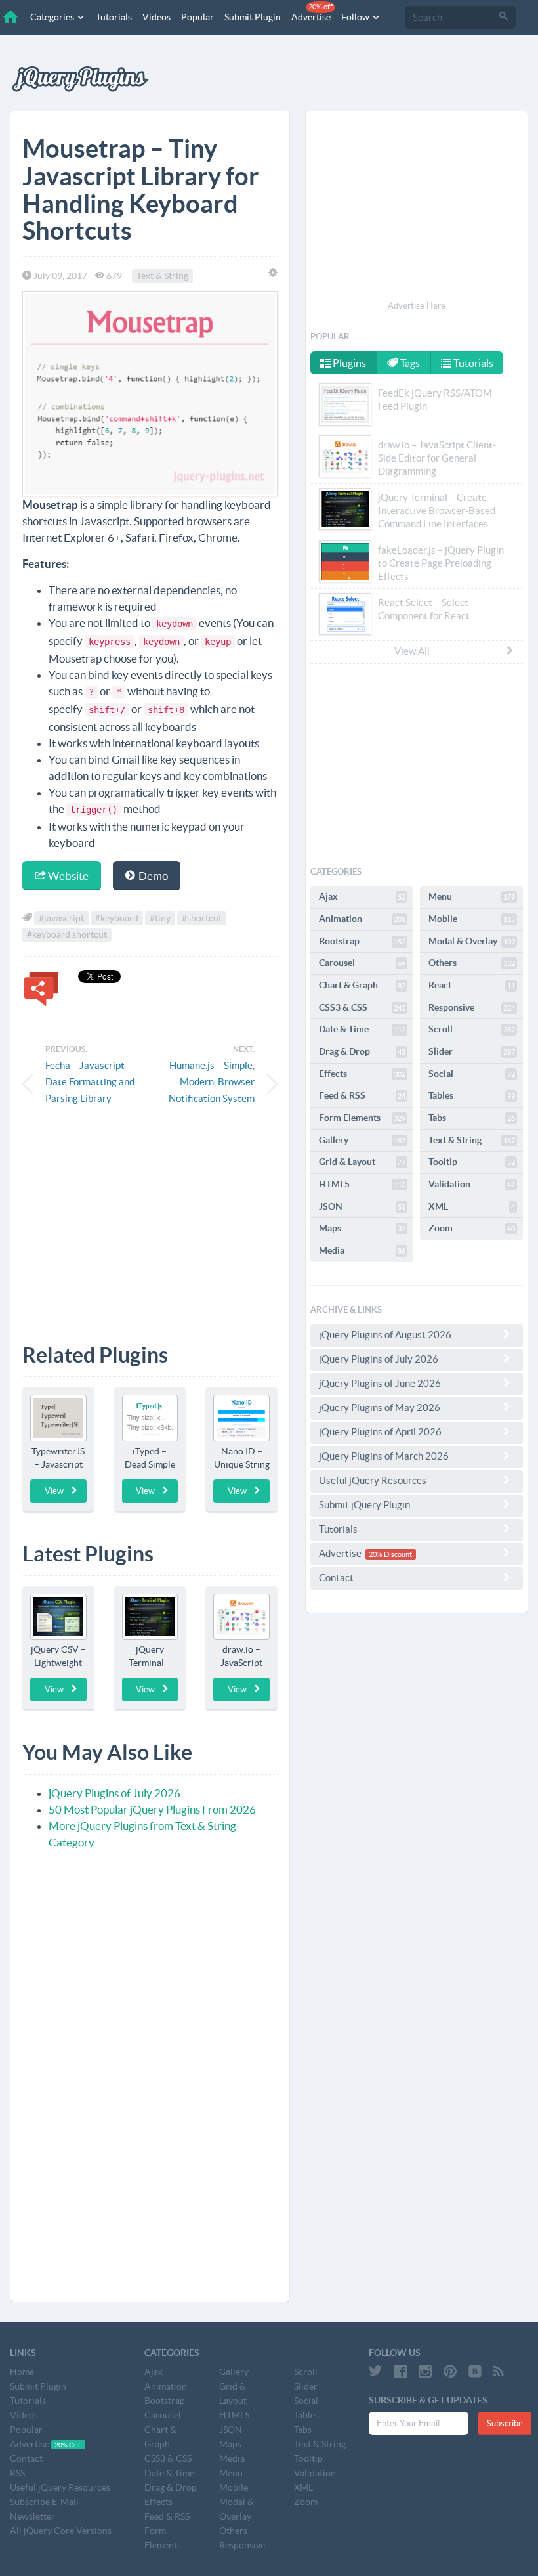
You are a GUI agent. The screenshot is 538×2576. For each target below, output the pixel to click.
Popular (197, 17)
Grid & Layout (362, 1162)
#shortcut (202, 918)
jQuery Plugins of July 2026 (114, 1793)
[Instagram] (425, 2371)
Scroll (472, 1029)
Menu (472, 896)
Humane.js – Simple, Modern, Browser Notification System (212, 1082)
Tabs (472, 1118)
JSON (362, 1206)
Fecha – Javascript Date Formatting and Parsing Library (90, 1082)
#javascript (61, 918)
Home (22, 2372)
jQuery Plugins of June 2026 (380, 1383)
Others (472, 963)
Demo (152, 876)
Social (472, 1074)
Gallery (362, 1140)
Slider (472, 1051)
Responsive (472, 1007)
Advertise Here (417, 306)
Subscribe (505, 2423)
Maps (362, 1228)
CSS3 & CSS (362, 1007)
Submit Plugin (253, 17)
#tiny (160, 918)
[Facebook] (400, 2371)
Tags (409, 363)
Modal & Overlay (472, 941)
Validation (472, 1184)
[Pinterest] (450, 2371)
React (472, 985)
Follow (356, 17)
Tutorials (114, 17)
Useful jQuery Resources (373, 1480)
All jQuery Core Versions (61, 2531)
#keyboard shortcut (67, 934)
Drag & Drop (362, 1051)
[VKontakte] (475, 2371)
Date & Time (362, 1029)
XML (472, 1206)
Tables (472, 1095)
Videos (156, 17)
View (54, 1491)
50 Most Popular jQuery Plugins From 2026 (152, 1809)
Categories (53, 17)
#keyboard (117, 918)
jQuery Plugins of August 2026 (385, 1335)
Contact (336, 1578)
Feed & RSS (362, 1095)
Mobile (472, 919)
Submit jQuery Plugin (364, 1505)
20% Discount (390, 1554)
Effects (362, 1074)
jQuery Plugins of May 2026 (380, 1408)
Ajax (362, 896)
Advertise (312, 12)
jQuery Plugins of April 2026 (380, 1432)
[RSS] (499, 2371)
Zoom (472, 1228)
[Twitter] (375, 2371)
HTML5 (362, 1184)
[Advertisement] (150, 1222)
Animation (362, 919)
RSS (17, 2473)
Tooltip (472, 1162)
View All (412, 651)
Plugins (348, 363)
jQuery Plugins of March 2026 (384, 1456)
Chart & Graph (362, 985)
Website (67, 876)
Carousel (362, 963)
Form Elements (362, 1118)
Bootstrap (362, 941)
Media (362, 1250)
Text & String (162, 276)
